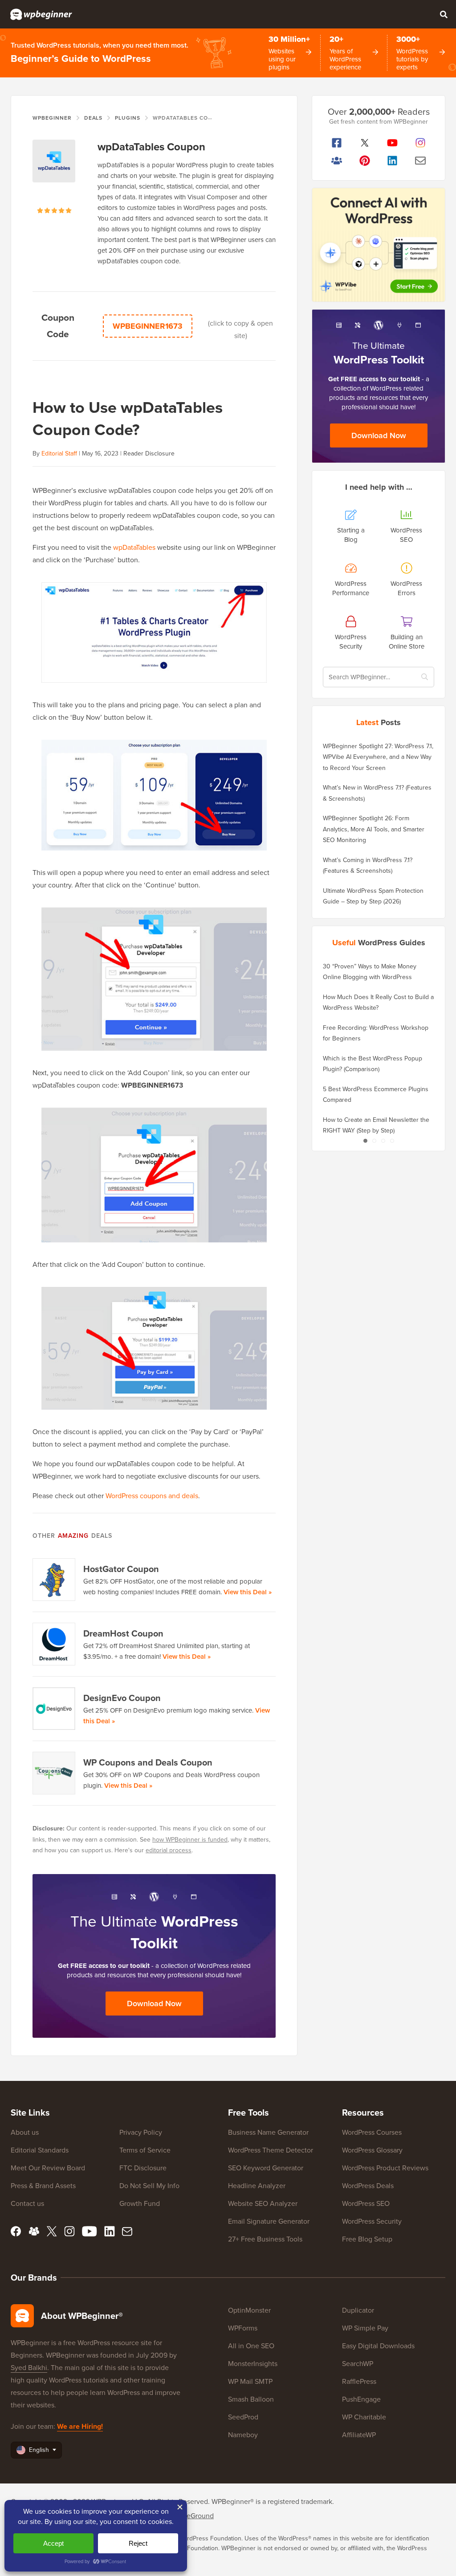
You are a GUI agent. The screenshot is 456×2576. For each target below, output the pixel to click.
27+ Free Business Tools (265, 2239)
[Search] (444, 14)
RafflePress (359, 2381)
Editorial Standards (40, 2150)
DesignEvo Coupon (122, 1698)
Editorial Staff (59, 454)
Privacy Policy (141, 2132)
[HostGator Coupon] (54, 1580)
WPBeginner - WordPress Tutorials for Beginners (41, 14)
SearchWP (358, 2364)
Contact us (27, 2203)
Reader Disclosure (149, 454)
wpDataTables (134, 547)
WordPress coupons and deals (152, 1496)
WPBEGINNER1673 (148, 326)
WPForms (243, 2328)
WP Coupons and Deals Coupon (148, 1762)
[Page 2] (374, 1141)
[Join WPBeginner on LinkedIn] (393, 161)
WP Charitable (364, 2417)
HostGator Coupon (121, 1569)
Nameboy (243, 2435)
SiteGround (196, 2516)
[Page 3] (383, 1141)
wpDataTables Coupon (151, 147)
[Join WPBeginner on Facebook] (337, 143)
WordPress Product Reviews (385, 2168)
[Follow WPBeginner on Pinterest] (365, 161)
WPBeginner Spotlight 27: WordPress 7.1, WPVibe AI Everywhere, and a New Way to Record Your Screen (378, 757)
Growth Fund (140, 2203)
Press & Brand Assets (43, 2186)
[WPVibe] (379, 245)
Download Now (154, 2004)
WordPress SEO (366, 2203)
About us (25, 2132)
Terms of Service (145, 2150)
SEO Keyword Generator (266, 2168)
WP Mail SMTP (250, 2381)
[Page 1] (365, 1141)
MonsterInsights (253, 2364)
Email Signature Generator (269, 2221)
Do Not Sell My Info (149, 2186)
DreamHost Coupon (123, 1633)
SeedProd (243, 2417)
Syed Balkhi (29, 2368)
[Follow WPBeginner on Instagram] (421, 143)
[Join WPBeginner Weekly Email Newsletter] (421, 161)
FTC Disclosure (143, 2168)
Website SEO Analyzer (263, 2203)
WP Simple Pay (365, 2328)
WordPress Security (372, 2221)
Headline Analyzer (257, 2186)
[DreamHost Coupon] (54, 1644)
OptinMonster (249, 2310)
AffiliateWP (359, 2435)
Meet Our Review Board (48, 2168)
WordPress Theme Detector (271, 2150)
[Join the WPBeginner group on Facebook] (337, 161)
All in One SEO (251, 2346)
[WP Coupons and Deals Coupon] (54, 1773)
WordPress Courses (372, 2132)
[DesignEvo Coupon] (54, 1709)
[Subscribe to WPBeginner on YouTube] (393, 143)
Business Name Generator (268, 2132)
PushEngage (361, 2399)
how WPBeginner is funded (190, 1840)
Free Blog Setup (367, 2239)
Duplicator (358, 2310)
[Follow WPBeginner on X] (365, 143)
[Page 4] (392, 1141)
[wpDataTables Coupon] (54, 173)
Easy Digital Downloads (378, 2346)
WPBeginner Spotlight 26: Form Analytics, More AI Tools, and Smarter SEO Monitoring (374, 829)
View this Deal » (248, 1592)
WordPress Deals (368, 2186)
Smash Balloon (251, 2399)
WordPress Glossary (372, 2150)
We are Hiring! (80, 2426)
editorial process (169, 1850)
